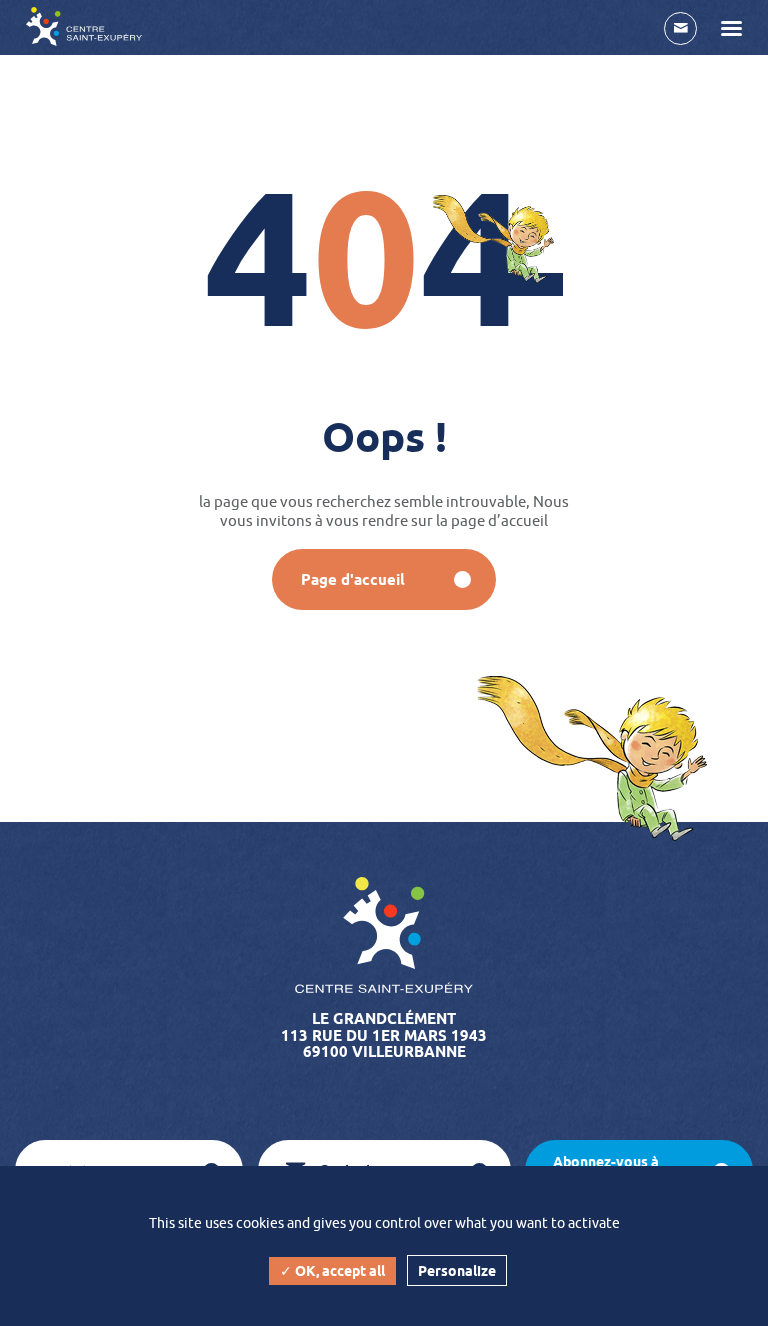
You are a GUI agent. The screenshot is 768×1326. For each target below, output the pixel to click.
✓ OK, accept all (332, 1271)
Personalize (457, 1271)
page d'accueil (353, 580)
